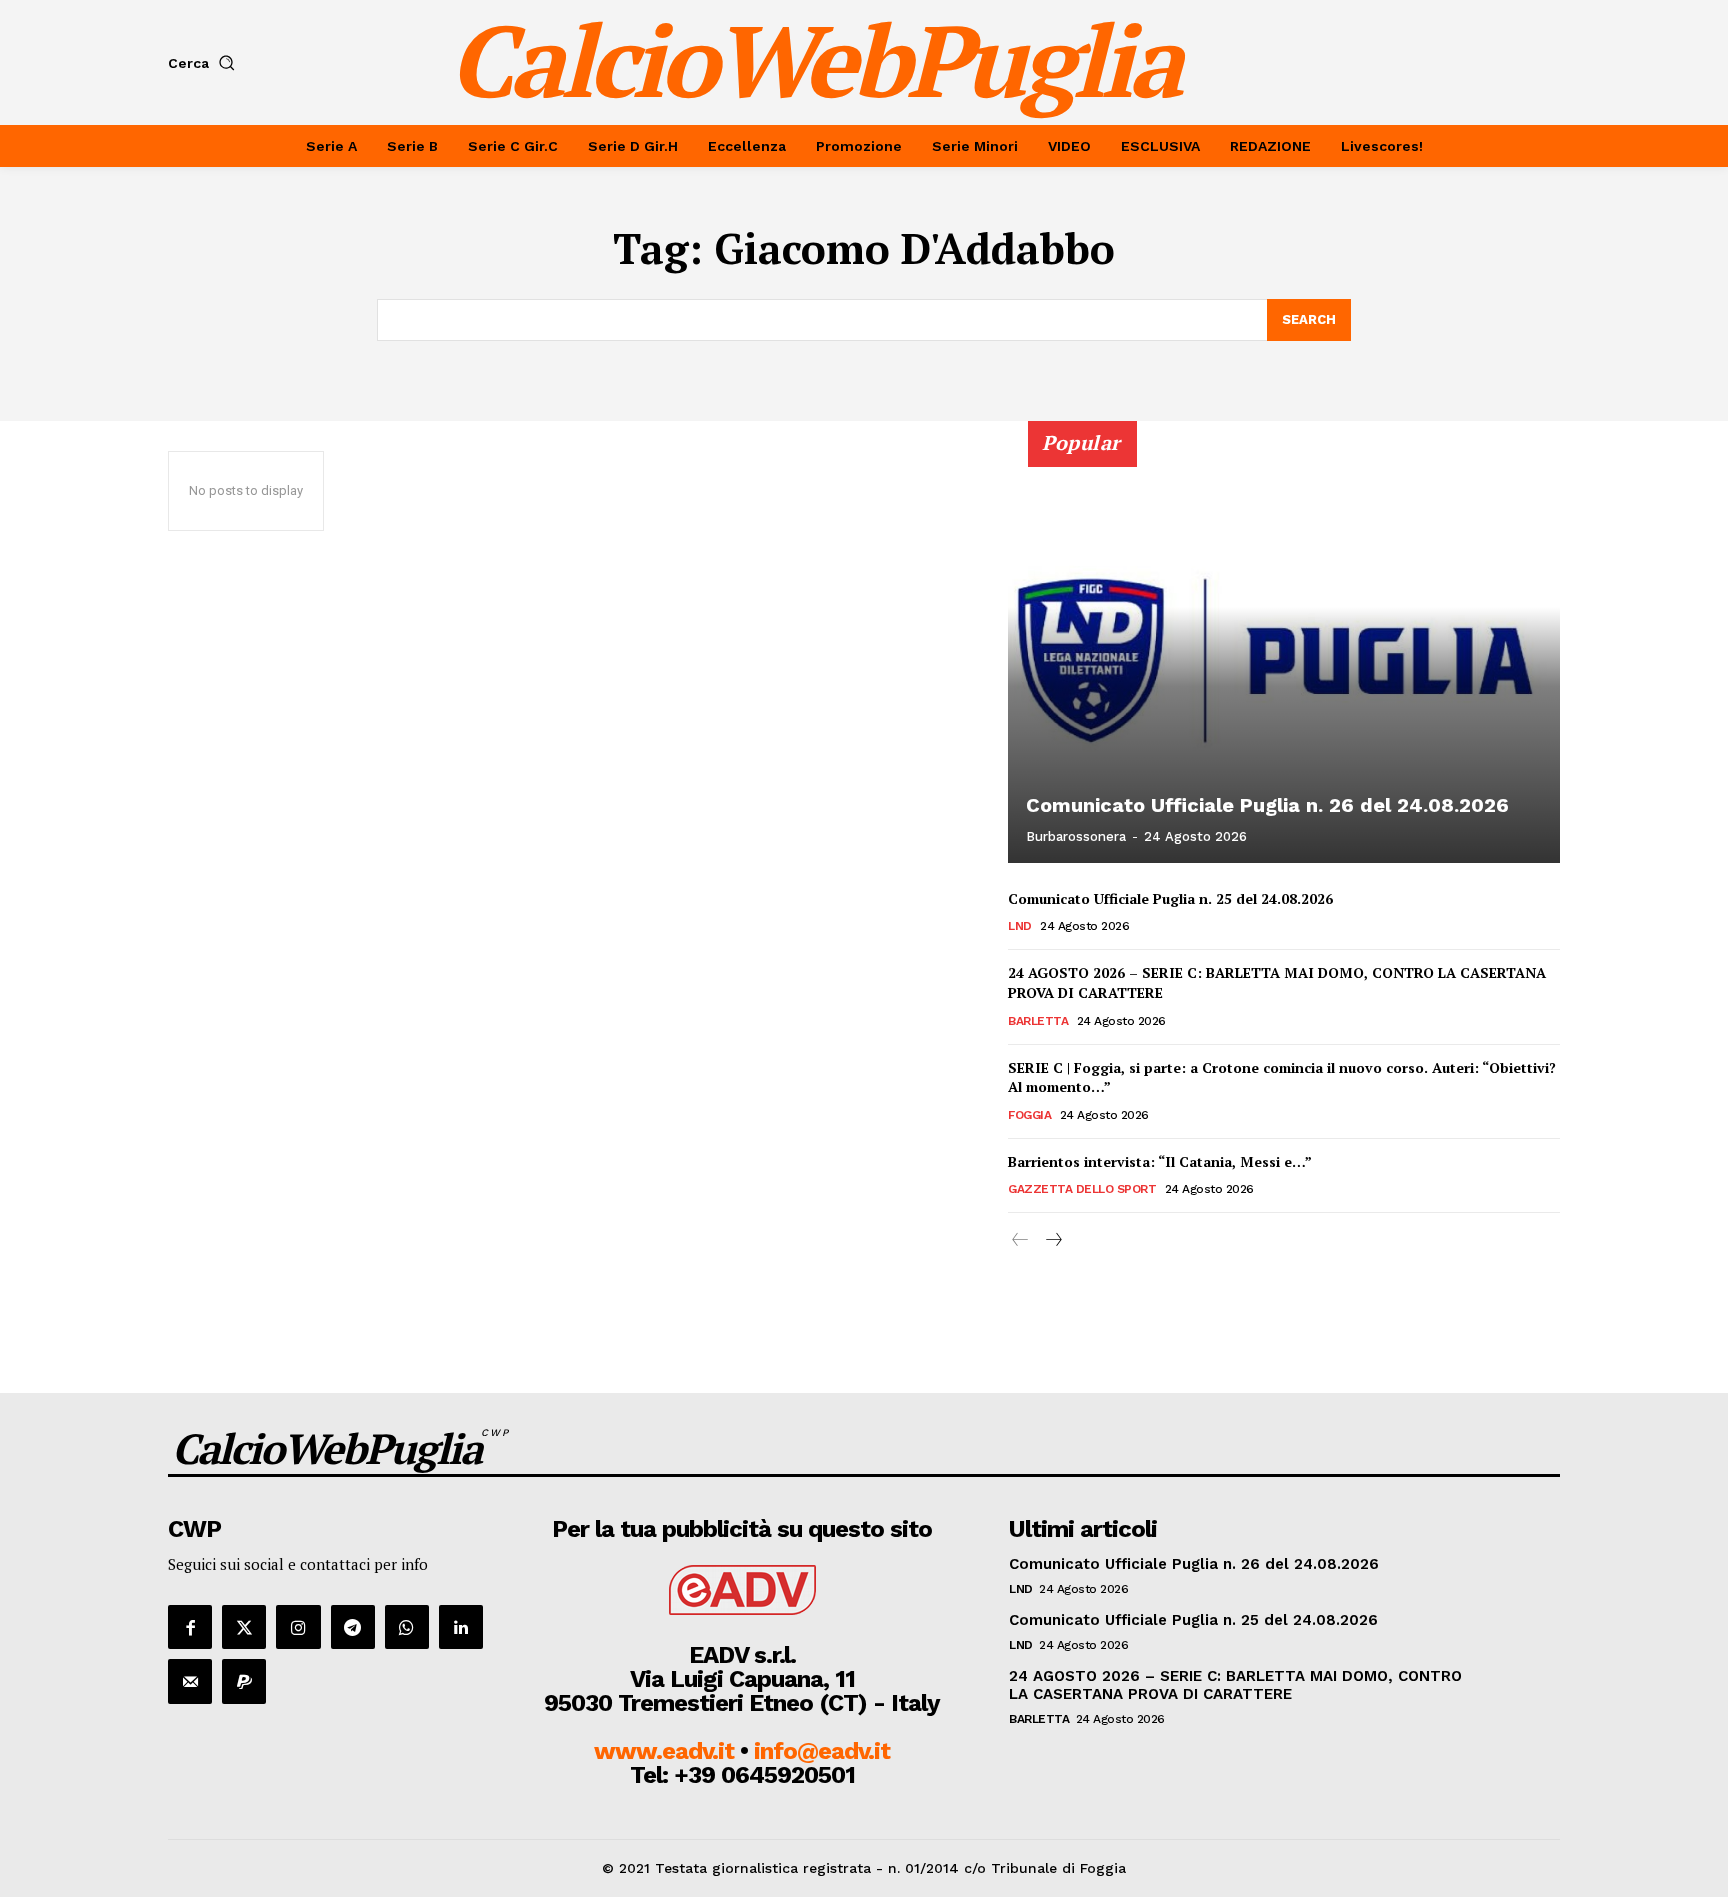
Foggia (1029, 1115)
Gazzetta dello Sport (1082, 1189)
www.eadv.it (664, 1751)
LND (1020, 926)
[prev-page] (1020, 1240)
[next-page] (1052, 1240)
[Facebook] (190, 1627)
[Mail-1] (190, 1681)
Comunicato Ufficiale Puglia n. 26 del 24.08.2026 (1267, 805)
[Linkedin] (461, 1627)
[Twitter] (244, 1627)
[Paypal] (244, 1681)
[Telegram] (353, 1627)
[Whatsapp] (407, 1627)
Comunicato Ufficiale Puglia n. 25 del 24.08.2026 (1170, 898)
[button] (205, 63)
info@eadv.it (822, 1751)
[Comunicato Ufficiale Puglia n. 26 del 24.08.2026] (1284, 653)
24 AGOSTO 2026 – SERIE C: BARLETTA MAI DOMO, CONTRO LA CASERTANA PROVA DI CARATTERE (1277, 982)
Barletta (1038, 1021)
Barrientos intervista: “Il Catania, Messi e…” (1160, 1161)
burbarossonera (1076, 836)
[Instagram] (298, 1627)
